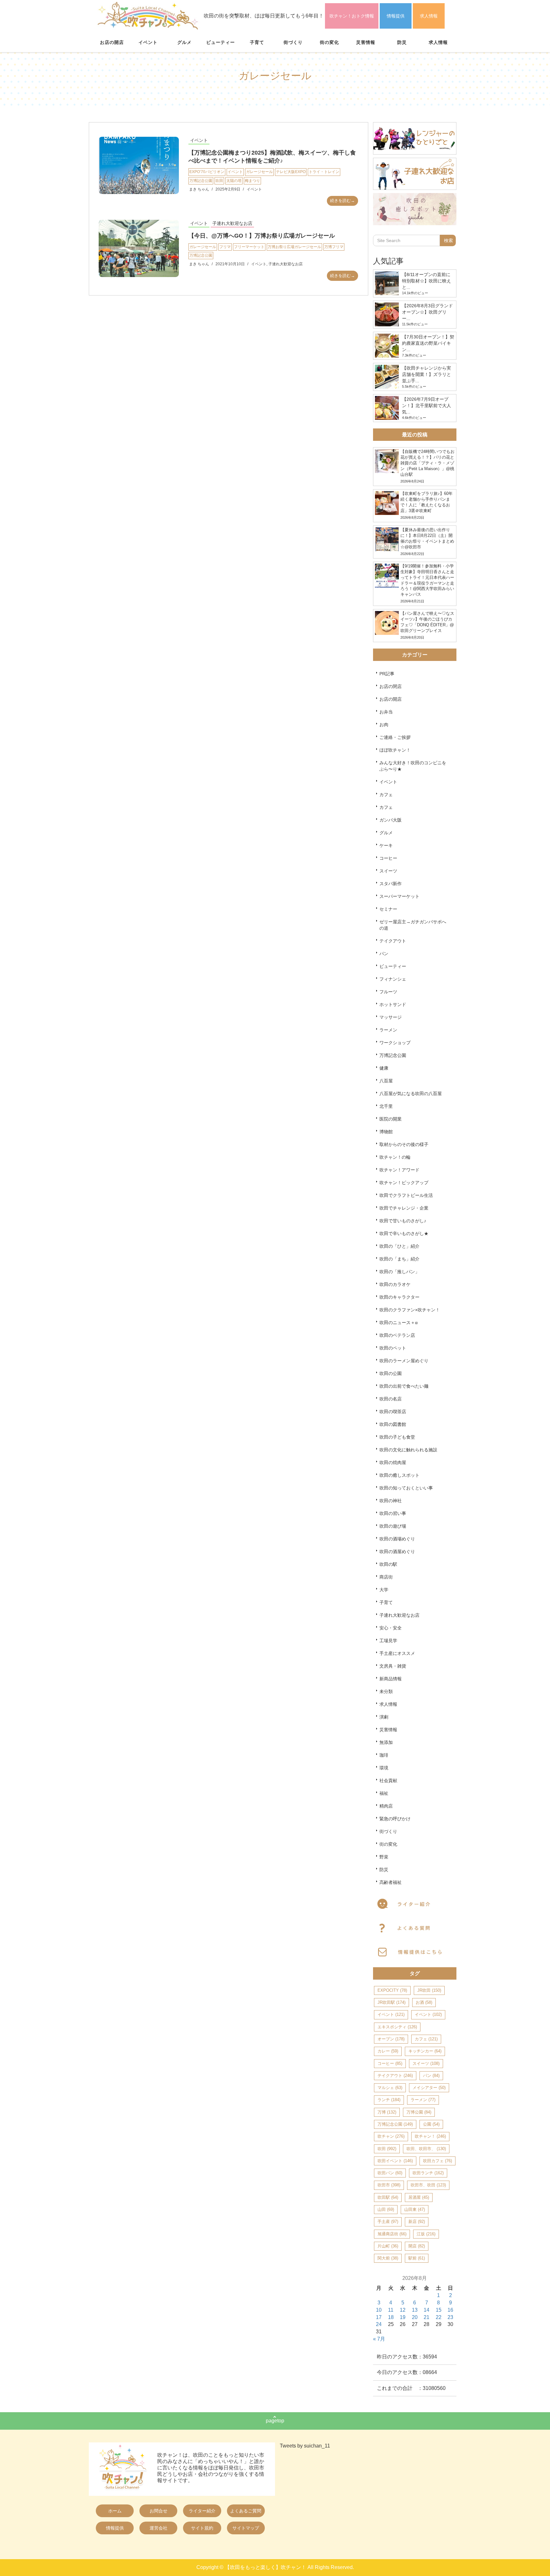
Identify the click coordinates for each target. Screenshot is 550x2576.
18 (391, 2317)
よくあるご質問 (246, 2511)
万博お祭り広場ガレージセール (294, 247)
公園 (431, 2124)
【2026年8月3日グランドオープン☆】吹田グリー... (427, 312)
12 (403, 2310)
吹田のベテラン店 (397, 1335)
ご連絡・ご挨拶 (395, 737)
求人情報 (429, 16)
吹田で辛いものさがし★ (404, 1233)
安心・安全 (391, 1628)
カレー (388, 2051)
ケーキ (386, 845)
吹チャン (391, 2136)
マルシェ (390, 2088)
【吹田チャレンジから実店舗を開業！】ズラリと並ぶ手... (427, 374)
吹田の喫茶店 (393, 1412)
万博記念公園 (201, 181)
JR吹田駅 (391, 2002)
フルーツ (388, 992)
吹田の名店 (391, 1399)
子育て (257, 42)
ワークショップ (395, 1043)
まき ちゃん (199, 189)
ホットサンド (393, 1004)
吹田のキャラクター (399, 1297)
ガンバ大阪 (391, 820)
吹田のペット (393, 1348)
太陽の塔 (234, 181)
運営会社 (159, 2528)
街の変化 (329, 42)
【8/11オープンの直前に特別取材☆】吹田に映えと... (427, 281)
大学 (384, 1590)
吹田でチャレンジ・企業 (404, 1208)
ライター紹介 (202, 2511)
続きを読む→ (342, 201)
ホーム (115, 2511)
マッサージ (391, 1017)
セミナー (388, 909)
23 (450, 2317)
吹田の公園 (391, 1373)
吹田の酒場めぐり (397, 1539)
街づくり (293, 42)
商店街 (386, 1577)
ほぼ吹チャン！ (395, 750)
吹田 (219, 181)
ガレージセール (259, 172)
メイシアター (429, 2088)
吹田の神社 (391, 1501)
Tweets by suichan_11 (305, 2446)
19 (403, 2317)
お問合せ (159, 2511)
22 (439, 2317)
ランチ (389, 2100)
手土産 (388, 2222)
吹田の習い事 (393, 1513)
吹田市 (389, 2185)
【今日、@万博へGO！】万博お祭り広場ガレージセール (262, 236)
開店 (417, 2246)
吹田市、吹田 (428, 2185)
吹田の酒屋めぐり (397, 1552)
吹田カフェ (437, 2161)
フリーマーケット (249, 247)
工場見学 (388, 1641)
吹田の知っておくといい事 (406, 1488)
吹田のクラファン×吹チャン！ (410, 1310)
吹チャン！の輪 (395, 1157)
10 (379, 2310)
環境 (384, 1768)
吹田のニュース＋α (398, 1323)
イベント (148, 42)
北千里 (386, 1106)
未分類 (386, 1691)
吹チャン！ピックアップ (404, 1183)
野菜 (384, 1857)
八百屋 (386, 1081)
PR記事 (387, 674)
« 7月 (379, 2339)
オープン (391, 2039)
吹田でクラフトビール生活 (406, 1195)
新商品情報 (391, 1679)
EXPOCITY (392, 1990)
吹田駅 (388, 2197)
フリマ (225, 247)
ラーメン (388, 1030)
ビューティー (221, 42)
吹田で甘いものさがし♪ (403, 1221)
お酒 (424, 2002)
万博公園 (419, 2112)
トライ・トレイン (324, 172)
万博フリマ (334, 247)
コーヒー (388, 858)
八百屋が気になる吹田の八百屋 (411, 1094)
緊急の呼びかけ (395, 1819)
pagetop (275, 2421)
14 (427, 2310)
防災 (402, 42)
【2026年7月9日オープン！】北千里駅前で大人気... (427, 406)
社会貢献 (388, 1781)
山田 (386, 2209)
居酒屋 (419, 2197)
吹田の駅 (388, 1564)
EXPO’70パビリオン (207, 172)
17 (379, 2317)
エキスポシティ (397, 2027)
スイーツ (388, 871)
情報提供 (396, 16)
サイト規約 (202, 2528)
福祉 (384, 1793)
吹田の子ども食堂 (397, 1437)
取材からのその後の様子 (404, 1144)
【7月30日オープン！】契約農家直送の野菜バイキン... (428, 343)
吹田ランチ (428, 2173)
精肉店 (386, 1806)
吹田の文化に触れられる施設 (408, 1450)
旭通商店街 (392, 2234)
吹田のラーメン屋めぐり (404, 1361)
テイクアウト (393, 941)
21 (427, 2317)
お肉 (384, 725)
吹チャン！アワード (399, 1170)
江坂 (426, 2234)
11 (391, 2310)
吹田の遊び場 (393, 1526)
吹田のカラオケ (395, 1284)
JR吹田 (429, 1990)
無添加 (386, 1742)
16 (450, 2310)
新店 (417, 2222)
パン (384, 954)
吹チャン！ (430, 2136)
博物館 (386, 1132)
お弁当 (386, 712)
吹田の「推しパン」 (399, 1272)
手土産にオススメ (397, 1653)
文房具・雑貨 (393, 1666)
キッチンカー (425, 2051)
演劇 (384, 1717)
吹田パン (390, 2173)
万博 (387, 2112)
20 (415, 2317)
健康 (384, 1068)
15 (439, 2310)
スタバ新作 (391, 884)
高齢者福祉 (391, 1882)
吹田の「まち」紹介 (399, 1259)
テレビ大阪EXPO (291, 172)
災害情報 (366, 42)
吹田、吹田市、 (426, 2149)
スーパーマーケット (399, 896)
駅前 (417, 2258)
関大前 (388, 2258)
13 (415, 2310)
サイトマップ (246, 2528)
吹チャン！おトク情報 (352, 16)
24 (379, 2324)
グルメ (184, 42)
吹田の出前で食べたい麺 (404, 1386)
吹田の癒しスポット (399, 1475)
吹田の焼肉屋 (393, 1462)
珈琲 (384, 1755)
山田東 (415, 2209)
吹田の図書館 (393, 1424)
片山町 (388, 2246)
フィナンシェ (393, 979)
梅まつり (252, 181)
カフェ (386, 795)
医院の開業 (391, 1119)
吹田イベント (395, 2161)
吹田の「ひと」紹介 (399, 1246)
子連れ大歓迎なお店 (232, 223)
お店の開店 (112, 42)
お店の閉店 (391, 686)
